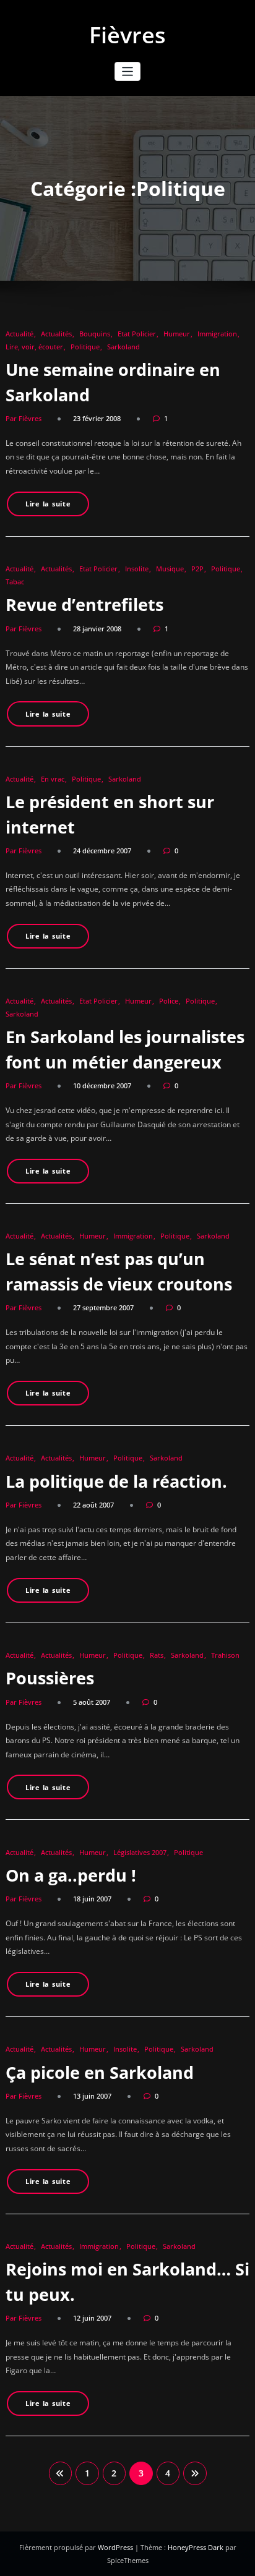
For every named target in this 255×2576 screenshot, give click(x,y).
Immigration (217, 334)
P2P (197, 569)
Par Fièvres (24, 418)
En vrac (53, 779)
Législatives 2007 (140, 1852)
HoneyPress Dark (196, 2547)
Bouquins (95, 334)
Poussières (50, 1678)
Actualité (19, 334)
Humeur (177, 334)
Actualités (56, 334)
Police (169, 1001)
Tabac (15, 582)
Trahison (225, 1655)
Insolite (137, 569)
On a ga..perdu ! (71, 1875)
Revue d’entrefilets (84, 604)
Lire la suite (48, 504)
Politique (85, 347)
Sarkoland (123, 347)
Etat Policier (137, 334)
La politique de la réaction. (116, 1481)
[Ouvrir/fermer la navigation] (128, 71)
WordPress (116, 2547)
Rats (157, 1655)
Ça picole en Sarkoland (100, 2072)
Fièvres (127, 35)
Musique (170, 569)
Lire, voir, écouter (34, 347)
